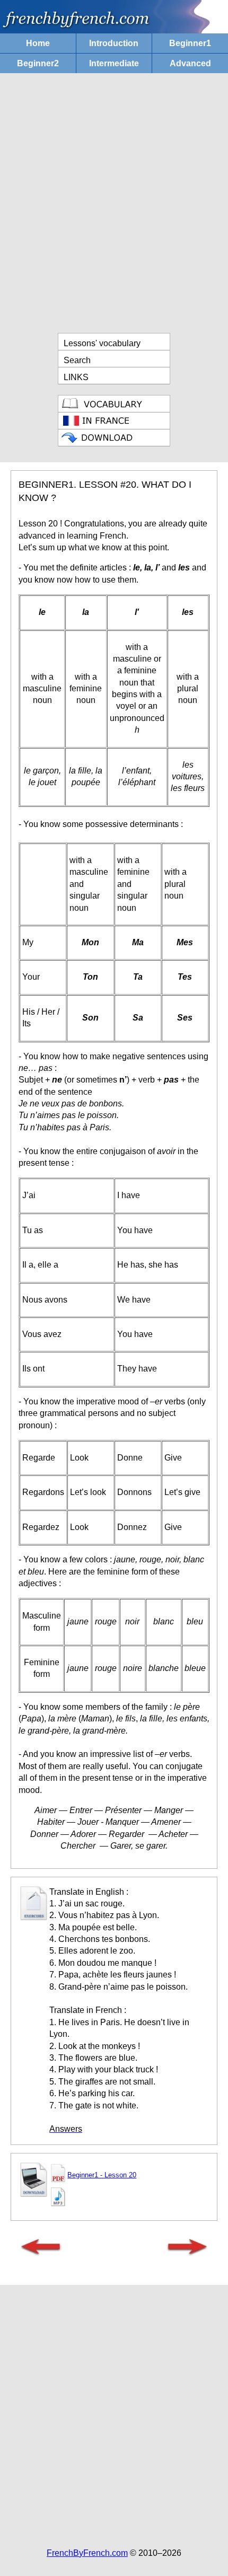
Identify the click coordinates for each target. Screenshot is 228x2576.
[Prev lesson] (41, 2253)
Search (77, 360)
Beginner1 (190, 43)
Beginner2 (38, 63)
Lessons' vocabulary (102, 343)
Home (38, 43)
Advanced (190, 63)
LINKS (76, 377)
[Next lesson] (187, 2253)
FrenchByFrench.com (87, 2553)
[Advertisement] (114, 203)
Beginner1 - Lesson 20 (102, 2175)
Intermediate (114, 63)
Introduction (114, 43)
